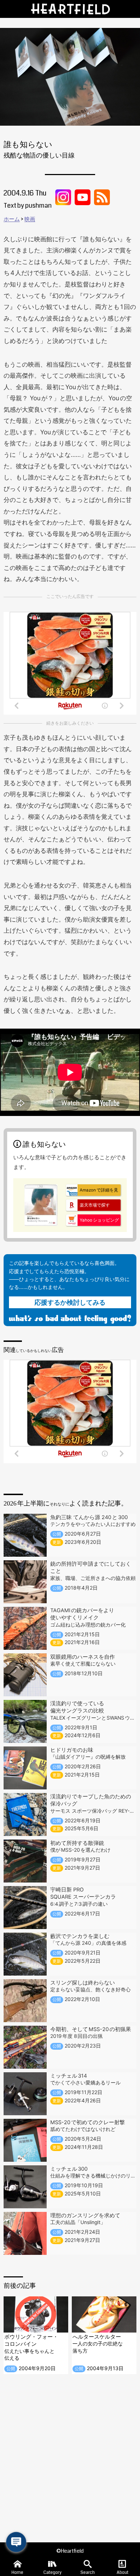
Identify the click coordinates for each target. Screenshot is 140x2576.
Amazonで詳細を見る (92, 1192)
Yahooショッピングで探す (92, 1222)
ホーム (12, 219)
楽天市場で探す (95, 1205)
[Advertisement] (70, 2458)
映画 (30, 219)
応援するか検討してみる (70, 1302)
